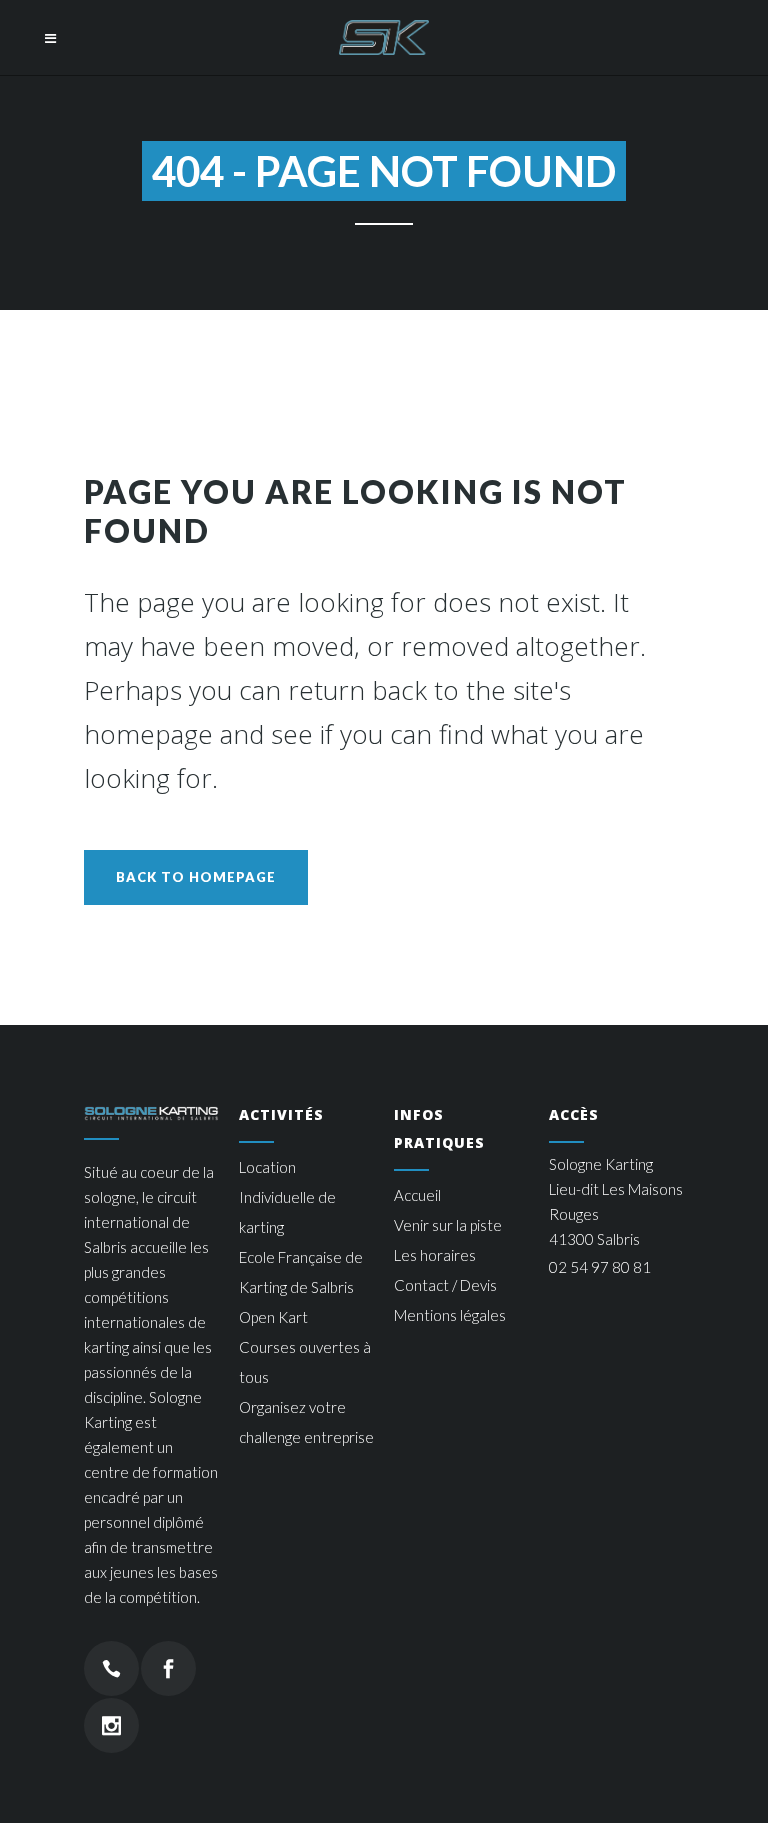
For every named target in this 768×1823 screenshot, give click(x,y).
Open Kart (273, 1317)
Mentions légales (450, 1315)
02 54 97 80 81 (600, 1267)
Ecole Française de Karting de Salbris (301, 1272)
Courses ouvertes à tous (305, 1362)
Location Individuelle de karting (287, 1197)
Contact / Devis (445, 1285)
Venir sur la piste (448, 1225)
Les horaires (435, 1255)
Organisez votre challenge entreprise (306, 1422)
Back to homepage (196, 877)
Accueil (417, 1195)
